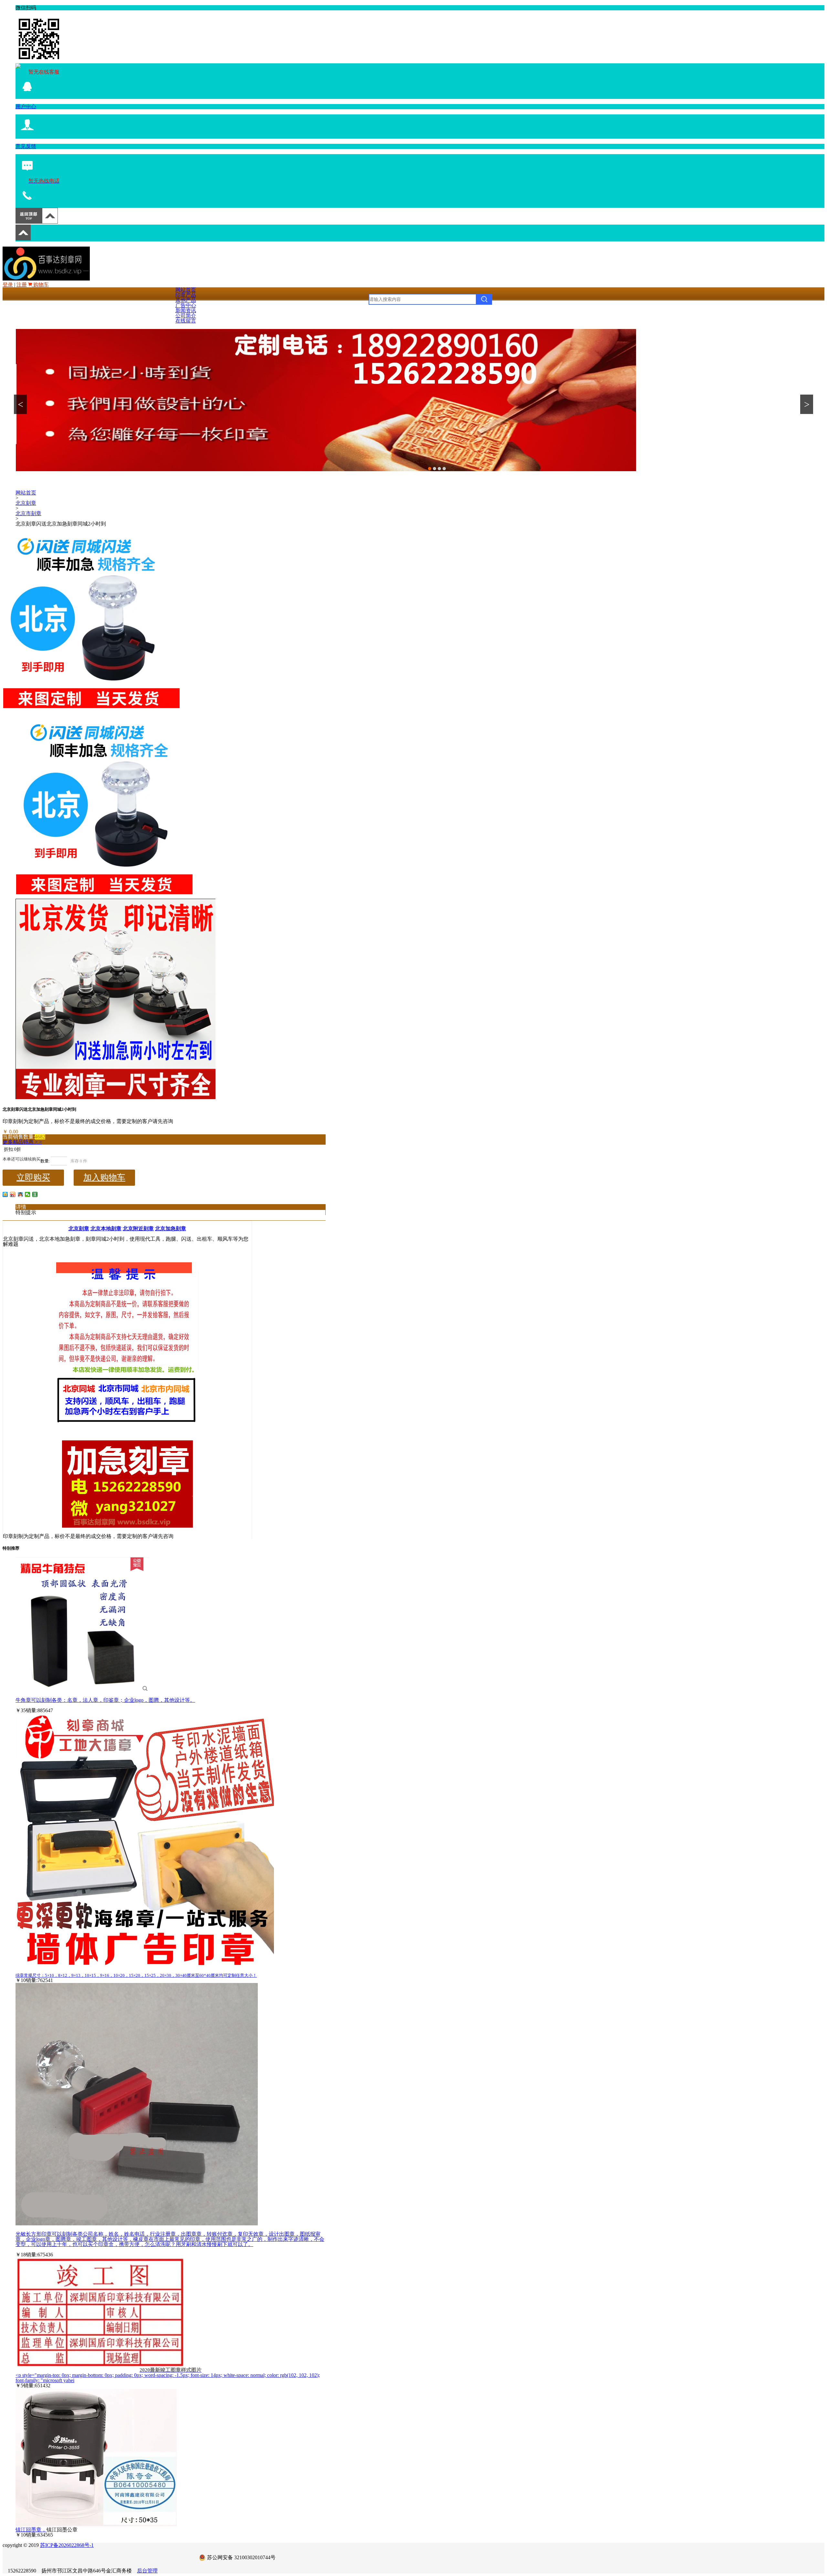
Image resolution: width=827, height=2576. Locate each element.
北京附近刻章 (138, 1229)
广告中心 (186, 305)
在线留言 (186, 321)
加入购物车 (104, 1177)
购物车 (40, 285)
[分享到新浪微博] (13, 1194)
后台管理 (147, 2571)
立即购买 (33, 1177)
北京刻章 (26, 503)
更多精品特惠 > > (22, 1142)
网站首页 (186, 290)
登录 (8, 285)
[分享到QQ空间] (5, 1194)
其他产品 (186, 300)
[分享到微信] (28, 1194)
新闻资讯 (186, 310)
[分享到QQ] (20, 1194)
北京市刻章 (28, 513)
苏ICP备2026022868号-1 (67, 2545)
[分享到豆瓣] (35, 1194)
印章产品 (186, 295)
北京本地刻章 (106, 1229)
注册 (22, 285)
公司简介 (186, 316)
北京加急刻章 (171, 1229)
